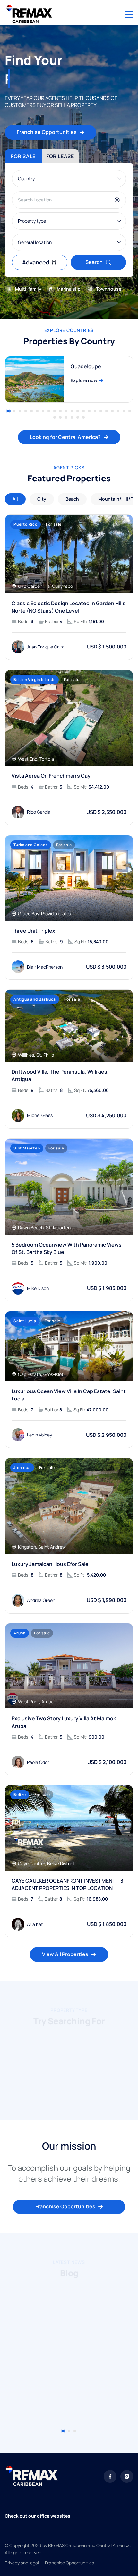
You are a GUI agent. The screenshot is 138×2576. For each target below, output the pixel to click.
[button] (8, 411)
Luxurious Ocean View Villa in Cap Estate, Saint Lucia (69, 1395)
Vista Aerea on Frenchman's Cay (51, 776)
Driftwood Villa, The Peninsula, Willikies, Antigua (60, 1075)
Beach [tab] (72, 499)
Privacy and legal (22, 2563)
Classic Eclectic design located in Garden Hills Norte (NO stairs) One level (69, 607)
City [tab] (42, 499)
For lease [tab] (60, 156)
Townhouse (109, 289)
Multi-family (28, 289)
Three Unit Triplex (33, 931)
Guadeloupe (86, 366)
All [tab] (15, 499)
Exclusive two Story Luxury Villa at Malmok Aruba (64, 1722)
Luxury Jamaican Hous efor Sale (50, 1564)
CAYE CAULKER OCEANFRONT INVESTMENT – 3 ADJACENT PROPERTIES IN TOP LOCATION (67, 1884)
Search (94, 262)
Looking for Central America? (65, 437)
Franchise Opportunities (47, 132)
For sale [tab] (23, 156)
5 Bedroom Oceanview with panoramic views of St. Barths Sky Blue (67, 1248)
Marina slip (69, 289)
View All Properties (65, 1954)
